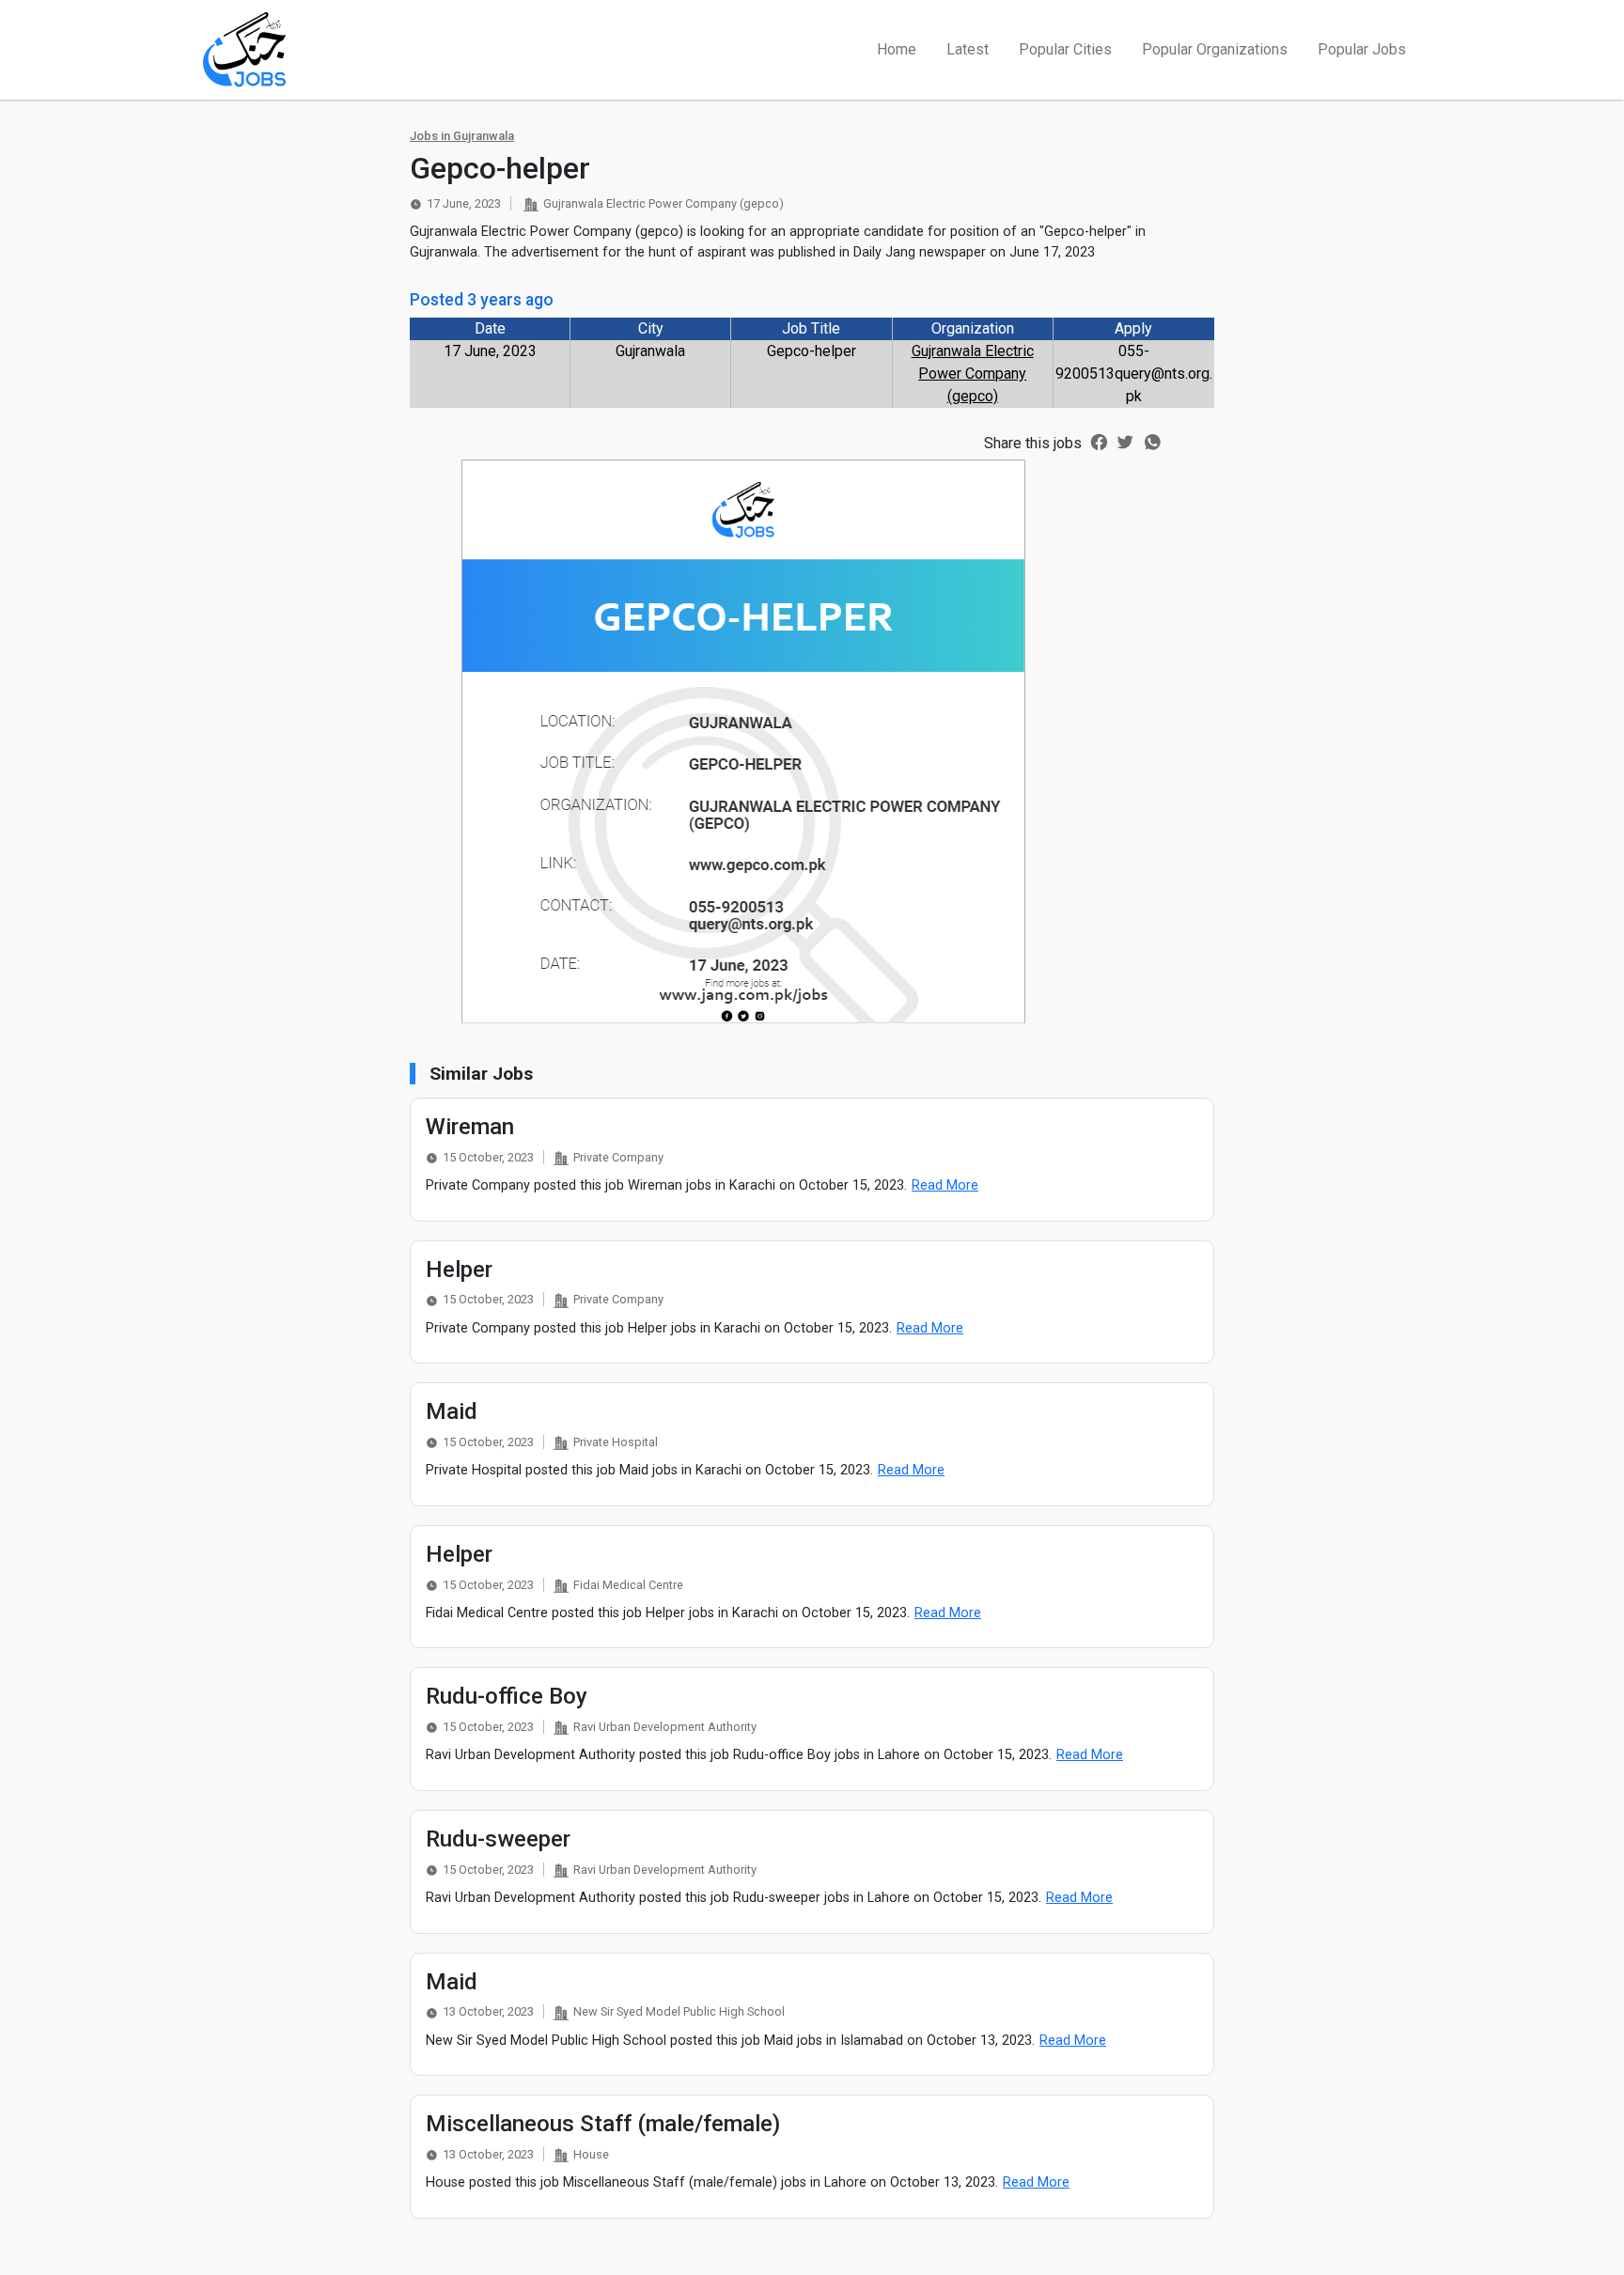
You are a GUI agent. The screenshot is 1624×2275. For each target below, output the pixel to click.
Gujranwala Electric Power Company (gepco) (973, 374)
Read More (945, 1185)
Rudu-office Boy (507, 1696)
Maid (452, 1411)
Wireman (470, 1127)
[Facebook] (1099, 441)
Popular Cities (1065, 49)
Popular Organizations (1215, 49)
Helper (459, 1270)
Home (897, 49)
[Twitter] (1125, 441)
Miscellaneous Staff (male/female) (603, 2124)
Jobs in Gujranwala (462, 136)
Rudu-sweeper (498, 1839)
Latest (968, 49)
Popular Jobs (1362, 49)
